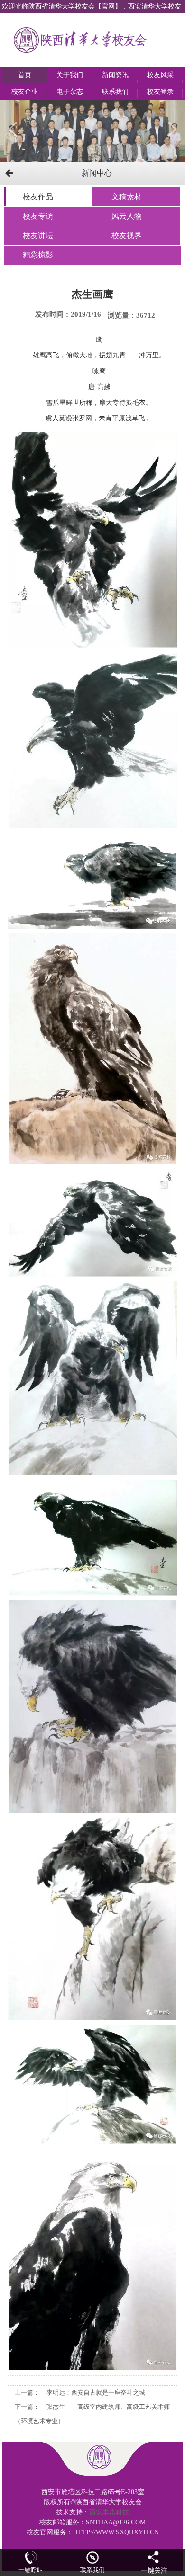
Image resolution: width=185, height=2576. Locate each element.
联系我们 (115, 92)
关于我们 (70, 75)
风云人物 (127, 216)
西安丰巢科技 (109, 2512)
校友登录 (160, 92)
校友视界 (127, 235)
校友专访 (38, 216)
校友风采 (160, 75)
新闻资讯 (115, 75)
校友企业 (25, 92)
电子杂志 (70, 92)
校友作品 (38, 197)
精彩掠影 (38, 255)
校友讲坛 (38, 235)
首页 (25, 75)
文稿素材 (127, 197)
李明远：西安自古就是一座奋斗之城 (96, 2393)
